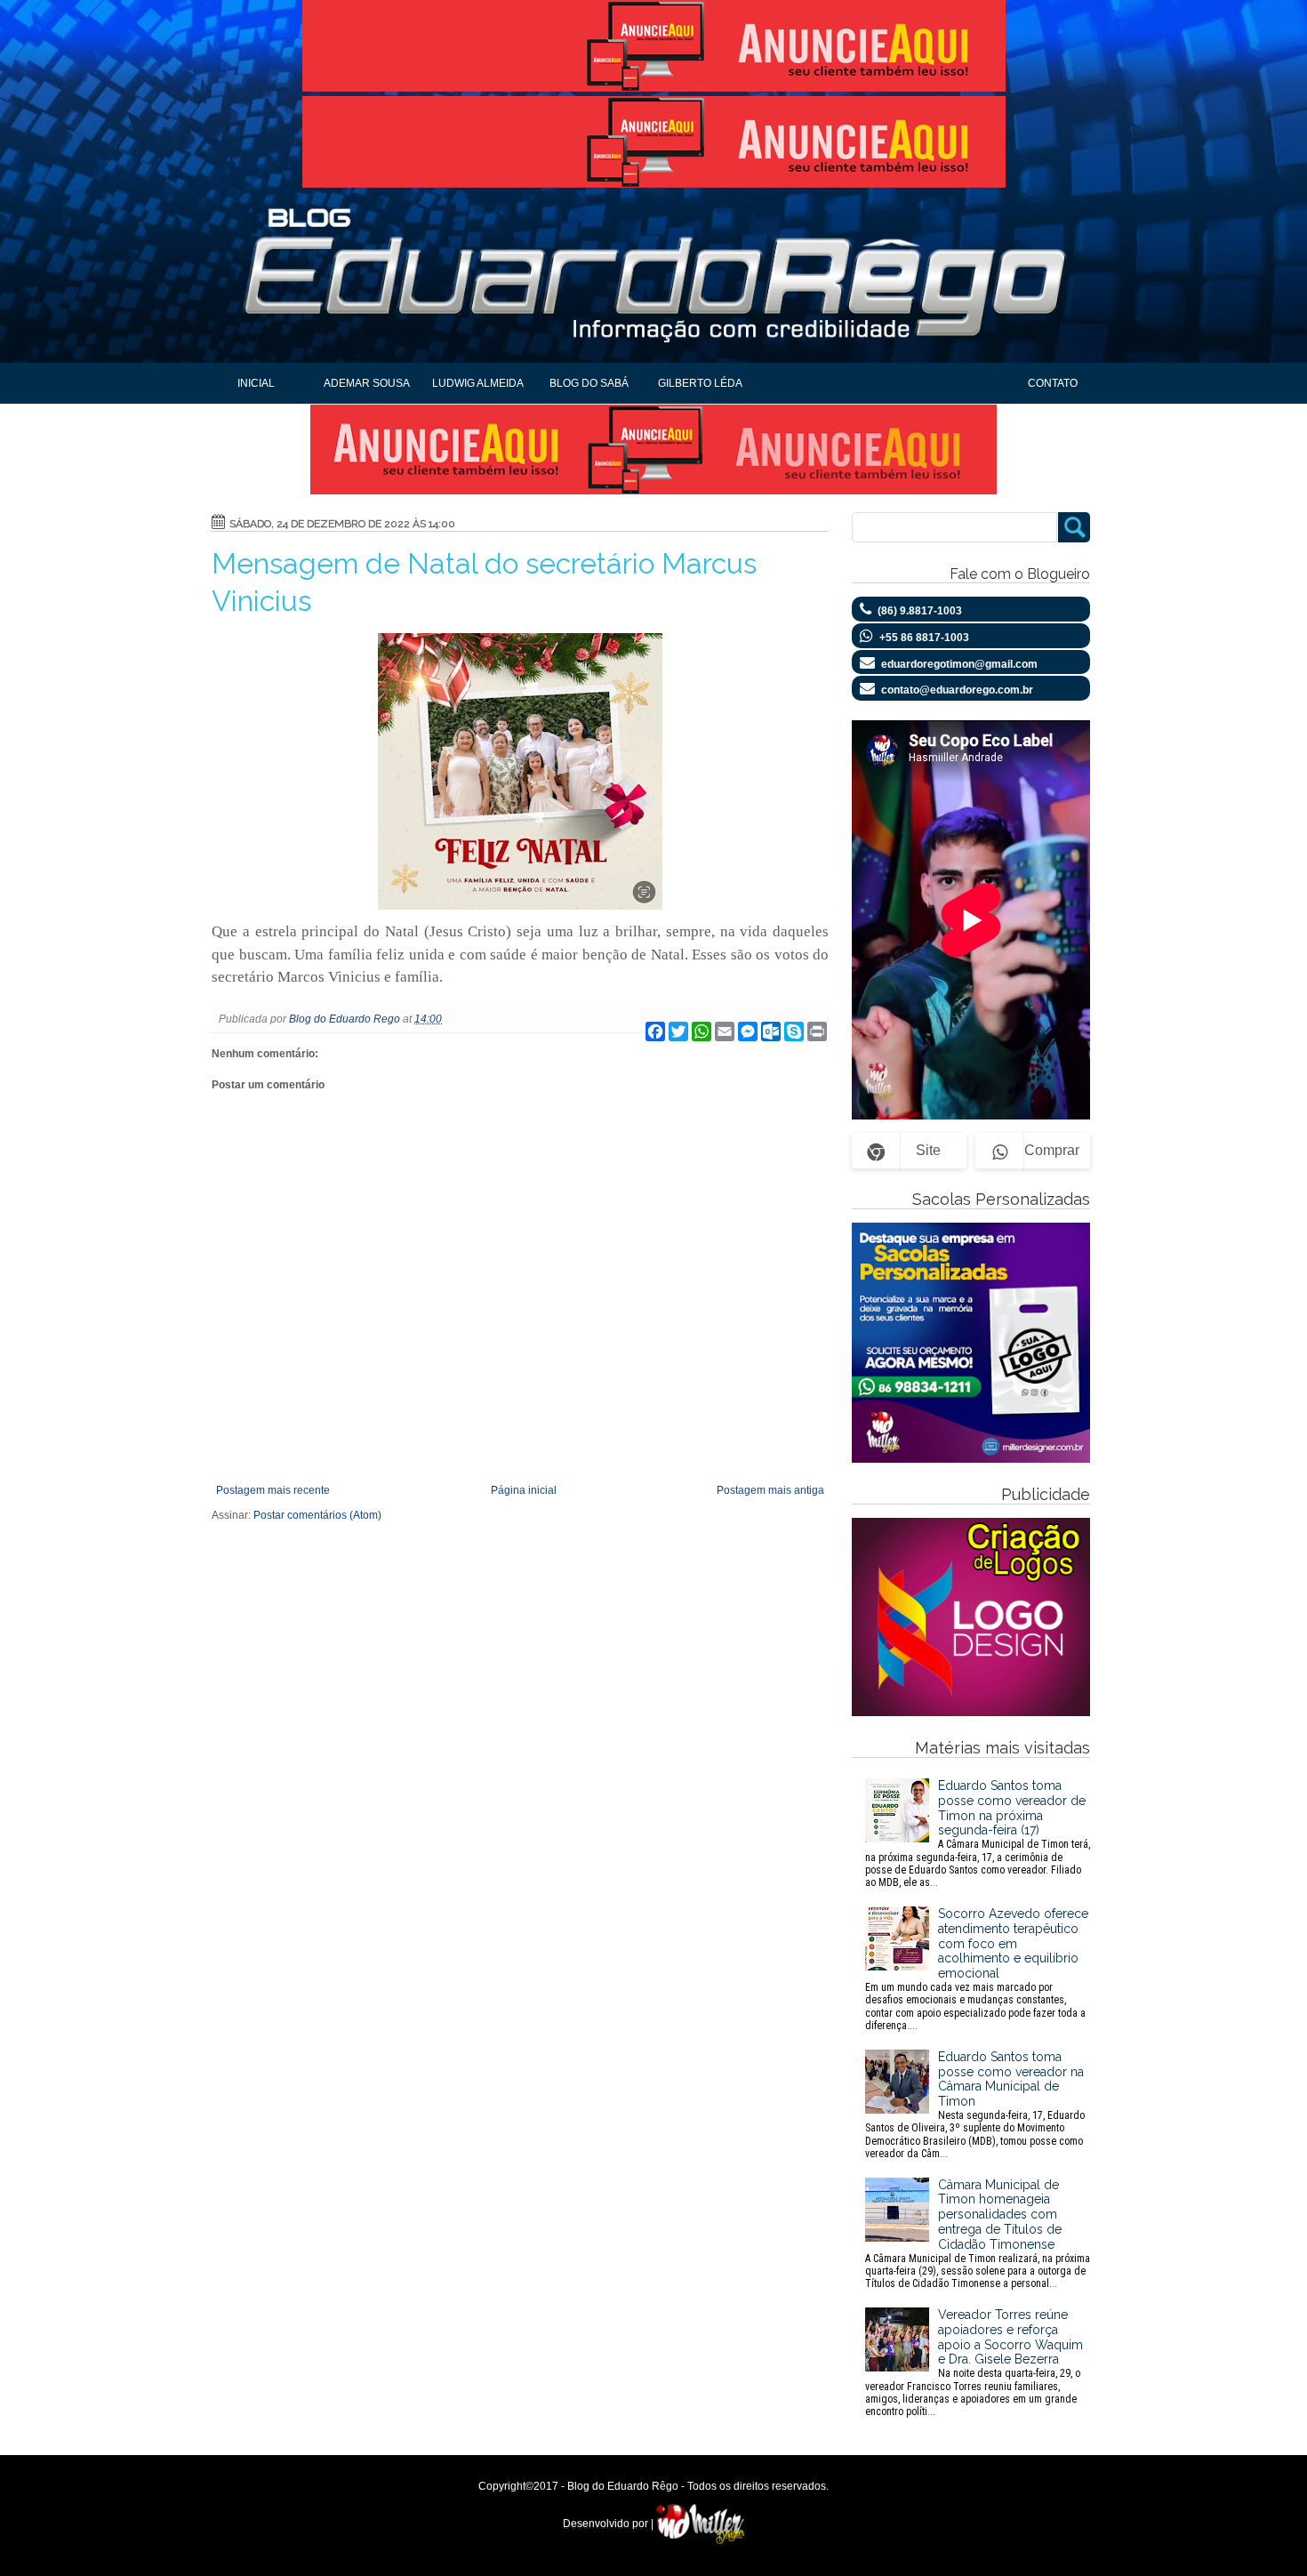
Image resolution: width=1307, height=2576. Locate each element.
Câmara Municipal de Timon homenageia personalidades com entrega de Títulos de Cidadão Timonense (978, 2234)
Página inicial (524, 1490)
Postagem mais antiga (770, 1490)
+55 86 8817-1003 (924, 638)
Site (928, 1150)
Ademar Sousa (367, 383)
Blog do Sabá (589, 383)
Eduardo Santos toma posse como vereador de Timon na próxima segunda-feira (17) (978, 1834)
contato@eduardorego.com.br (957, 690)
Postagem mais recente (273, 1490)
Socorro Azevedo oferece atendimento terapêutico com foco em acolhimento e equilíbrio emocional (977, 1969)
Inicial (256, 383)
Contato (1053, 383)
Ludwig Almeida (478, 383)
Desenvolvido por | (609, 2524)
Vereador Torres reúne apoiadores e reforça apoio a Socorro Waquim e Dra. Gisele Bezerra (974, 2363)
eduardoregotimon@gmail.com (959, 664)
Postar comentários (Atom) (317, 1515)
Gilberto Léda (700, 383)
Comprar (1052, 1150)
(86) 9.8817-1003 (920, 611)
